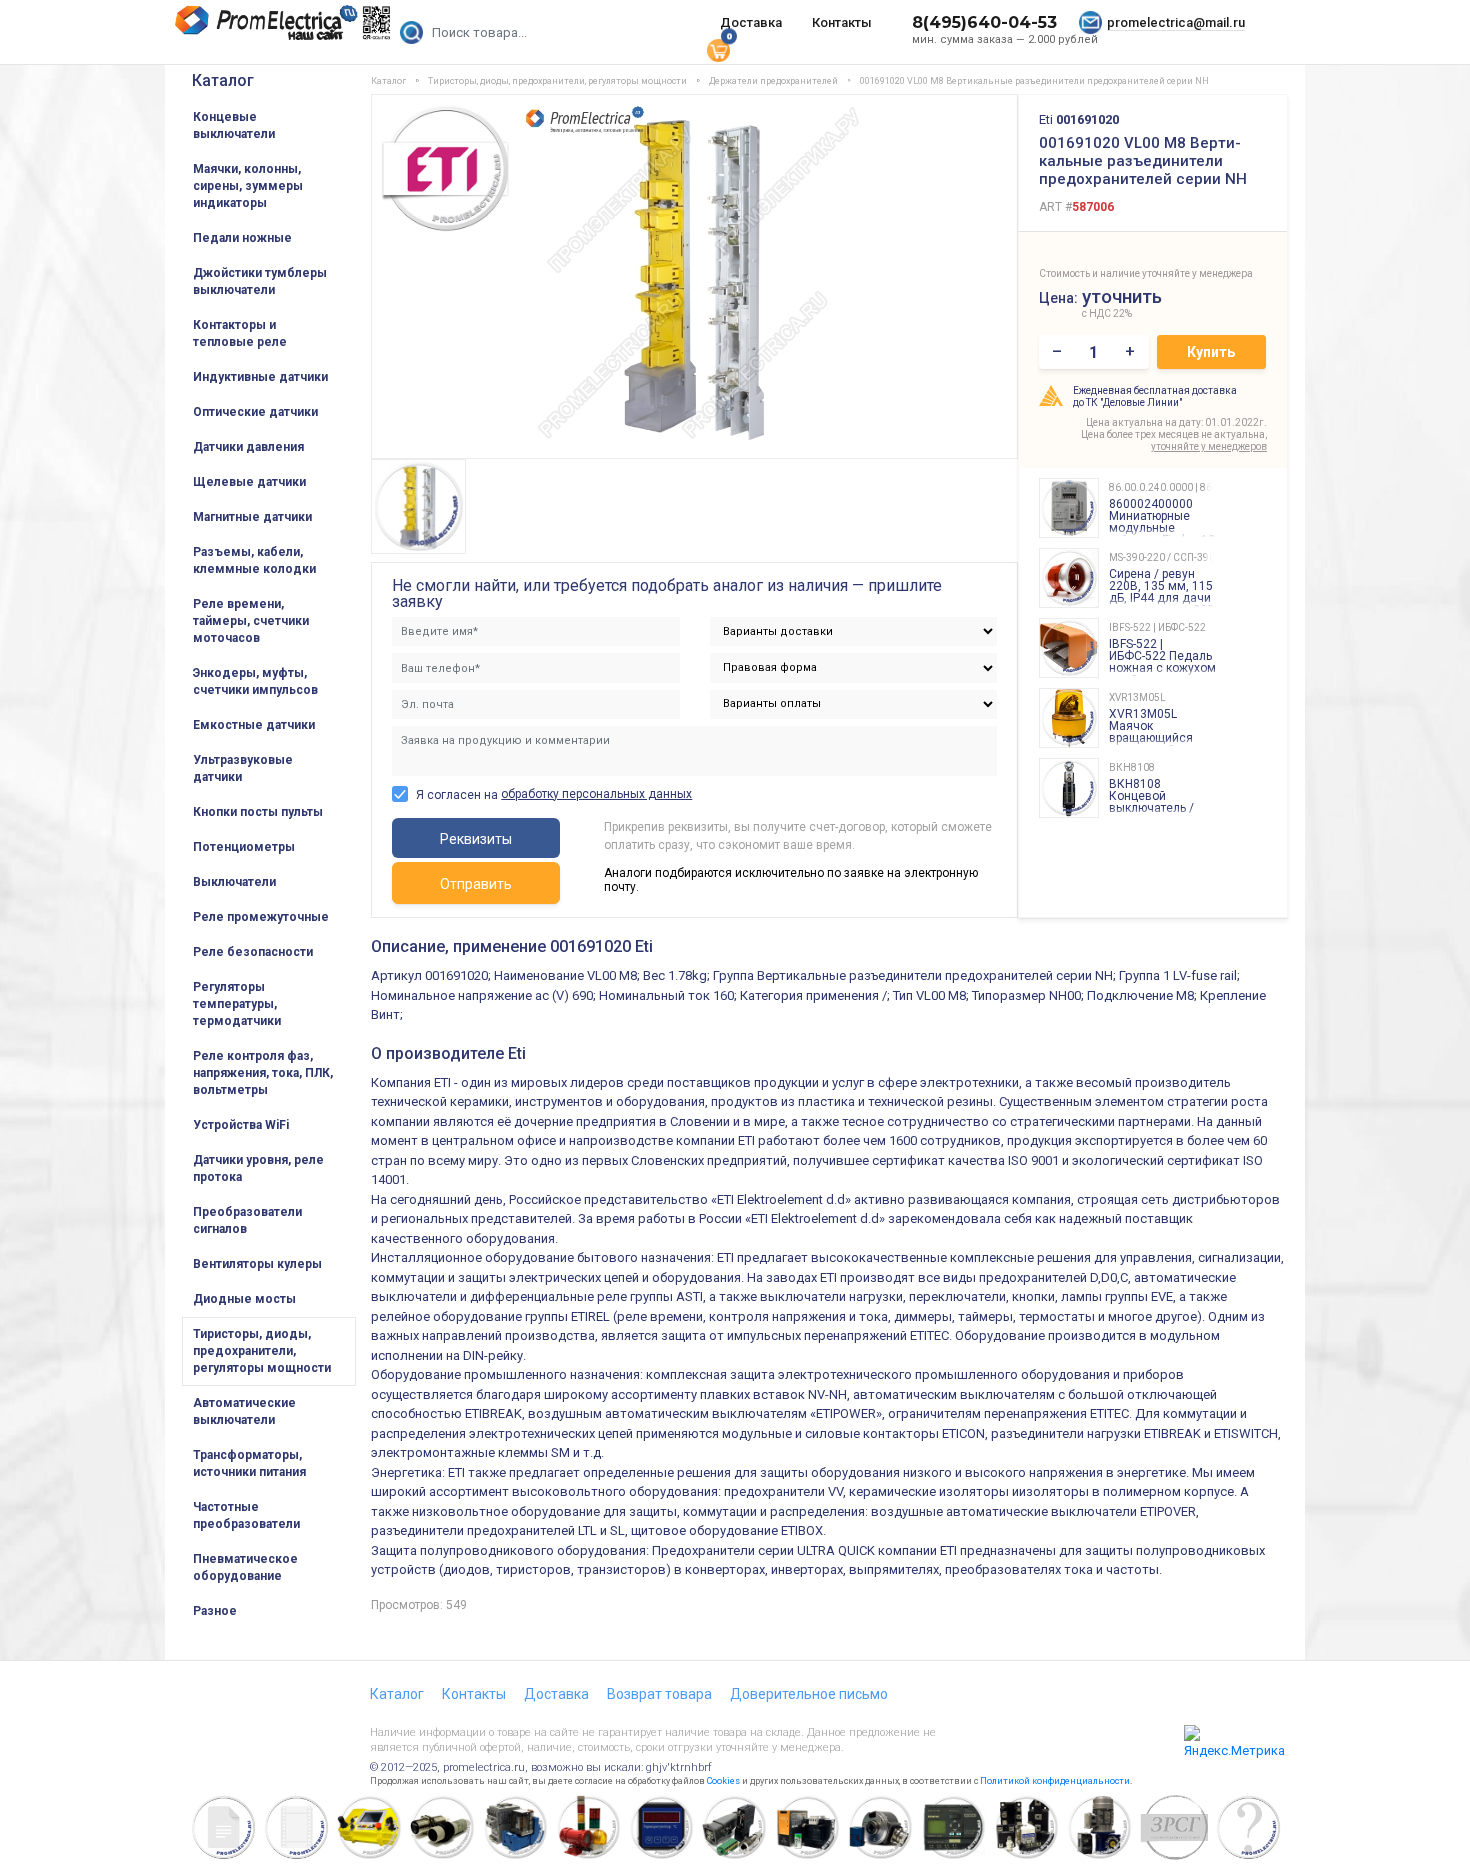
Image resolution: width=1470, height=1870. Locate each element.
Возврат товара (659, 1694)
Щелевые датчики (249, 482)
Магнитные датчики (252, 517)
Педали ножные (242, 238)
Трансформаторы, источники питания (249, 1463)
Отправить (476, 884)
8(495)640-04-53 (984, 22)
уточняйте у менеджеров (1209, 446)
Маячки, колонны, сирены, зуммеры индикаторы (248, 186)
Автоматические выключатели (244, 1411)
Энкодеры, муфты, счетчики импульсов (255, 681)
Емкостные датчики (254, 725)
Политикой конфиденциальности (1055, 1781)
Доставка (751, 22)
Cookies (723, 1781)
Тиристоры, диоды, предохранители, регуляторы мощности (262, 1351)
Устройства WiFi (241, 1125)
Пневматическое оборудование (245, 1567)
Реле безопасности (253, 952)
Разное (215, 1611)
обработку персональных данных (596, 794)
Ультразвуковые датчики (243, 768)
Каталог (223, 80)
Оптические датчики (255, 412)
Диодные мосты (244, 1299)
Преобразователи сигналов (247, 1220)
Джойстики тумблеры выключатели (260, 281)
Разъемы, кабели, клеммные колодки (254, 560)
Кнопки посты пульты (258, 812)
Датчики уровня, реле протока (258, 1168)
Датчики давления (248, 447)
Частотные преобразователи (246, 1515)
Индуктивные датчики (260, 377)
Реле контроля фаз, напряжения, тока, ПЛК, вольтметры (263, 1073)
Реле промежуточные (261, 917)
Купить (1211, 352)
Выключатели (234, 882)
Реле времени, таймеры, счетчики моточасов (251, 621)
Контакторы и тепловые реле (240, 333)
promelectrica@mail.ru (1176, 22)
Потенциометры (244, 847)
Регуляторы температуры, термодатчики (237, 1004)
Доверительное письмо (809, 1694)
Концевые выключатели (234, 125)
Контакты (842, 22)
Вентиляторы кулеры (257, 1264)
